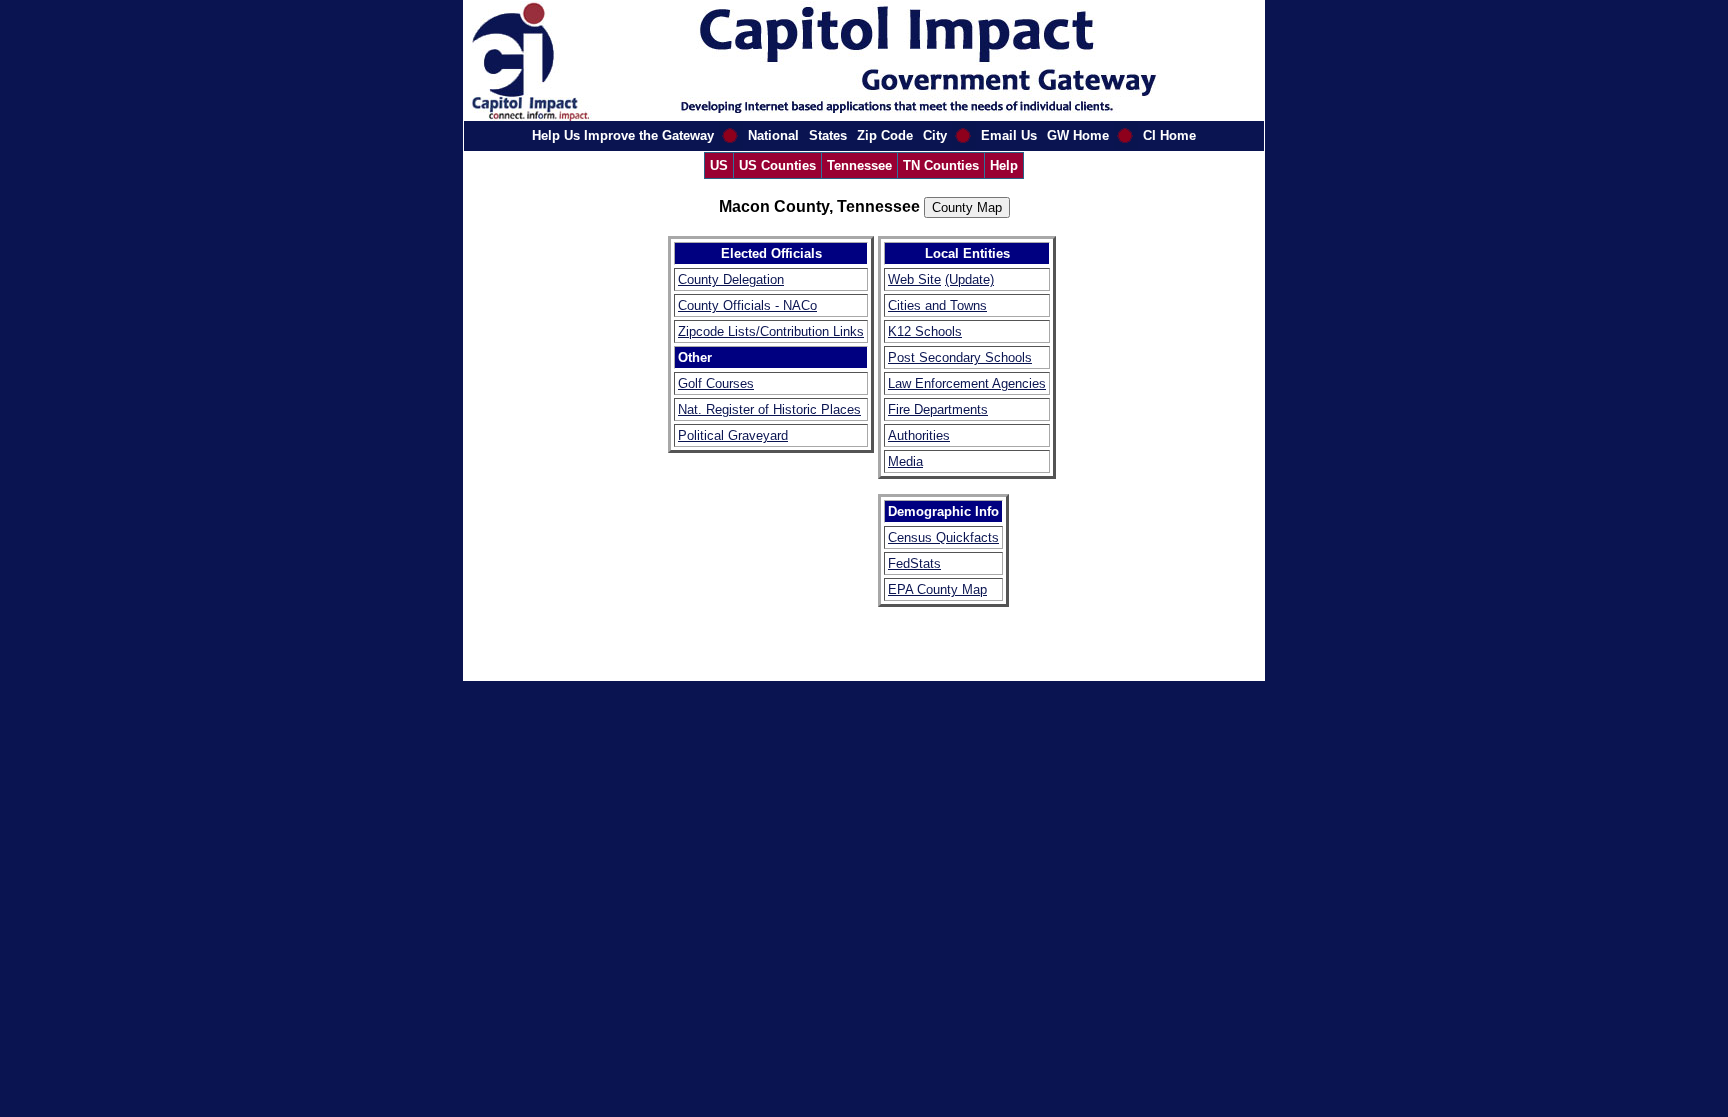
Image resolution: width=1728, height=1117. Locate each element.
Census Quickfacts (943, 537)
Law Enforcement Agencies (967, 383)
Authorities (919, 435)
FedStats (914, 563)
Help (1004, 165)
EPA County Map (937, 589)
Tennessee (859, 165)
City (935, 135)
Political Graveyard (733, 435)
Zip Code (885, 135)
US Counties (777, 165)
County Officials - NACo (747, 305)
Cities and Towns (937, 305)
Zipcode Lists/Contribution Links (771, 331)
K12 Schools (925, 331)
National (773, 135)
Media (905, 461)
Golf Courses (716, 383)
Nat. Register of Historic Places (769, 409)
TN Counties (941, 165)
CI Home (1169, 135)
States (828, 135)
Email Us (1009, 135)
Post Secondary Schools (960, 357)
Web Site (914, 279)
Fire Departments (938, 409)
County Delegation (731, 279)
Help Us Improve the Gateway (623, 135)
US (719, 165)
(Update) (969, 279)
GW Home (1078, 135)
